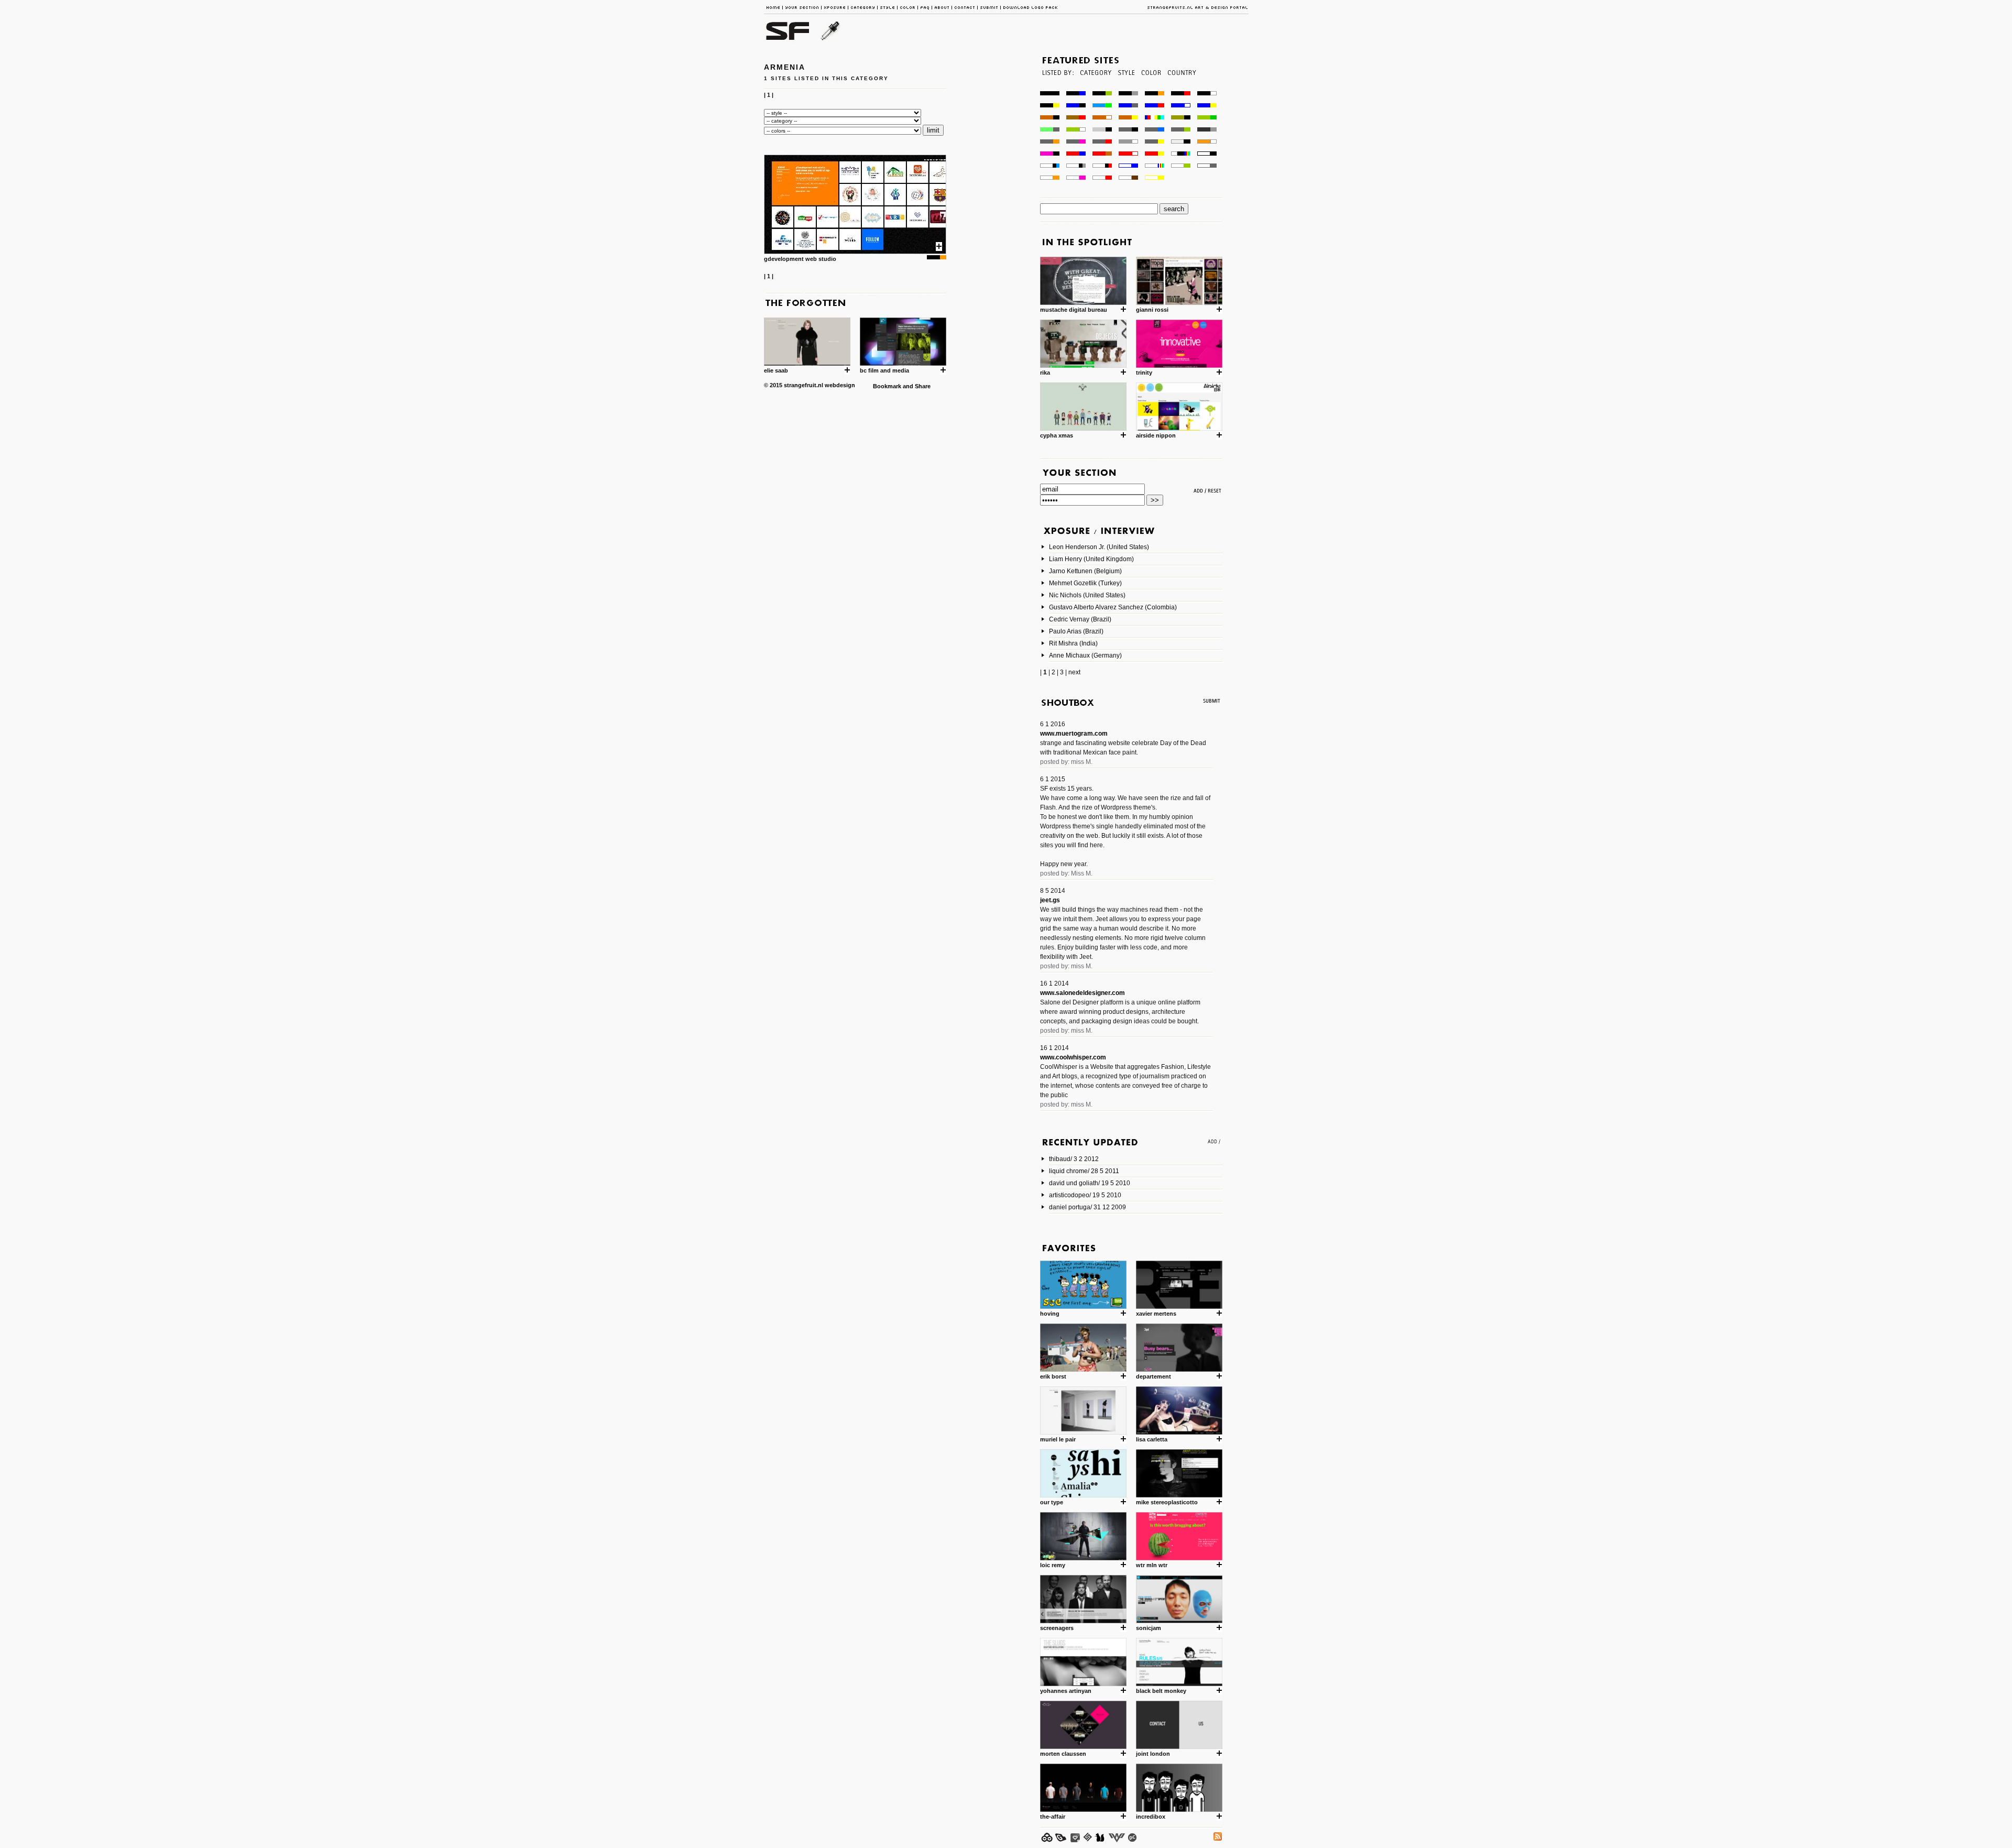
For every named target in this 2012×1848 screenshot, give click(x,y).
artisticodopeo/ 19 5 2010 (1085, 1195)
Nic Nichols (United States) (1087, 595)
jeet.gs (1050, 900)
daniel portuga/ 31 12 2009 (1087, 1207)
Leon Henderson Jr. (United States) (1099, 547)
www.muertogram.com (1074, 734)
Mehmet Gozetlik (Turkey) (1085, 583)
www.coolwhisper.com (1073, 1057)
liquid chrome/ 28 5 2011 (1084, 1171)
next (1074, 672)
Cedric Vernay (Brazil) (1080, 619)
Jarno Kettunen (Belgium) (1085, 571)
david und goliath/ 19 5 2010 (1090, 1183)
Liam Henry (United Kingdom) (1091, 559)
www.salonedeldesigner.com (1082, 993)
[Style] (1126, 88)
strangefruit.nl (803, 385)
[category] (1095, 88)
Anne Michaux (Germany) (1085, 655)
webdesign (840, 385)
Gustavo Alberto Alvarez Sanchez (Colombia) (1113, 607)
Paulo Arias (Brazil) (1076, 631)
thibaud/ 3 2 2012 (1074, 1159)
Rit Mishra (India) (1073, 643)
